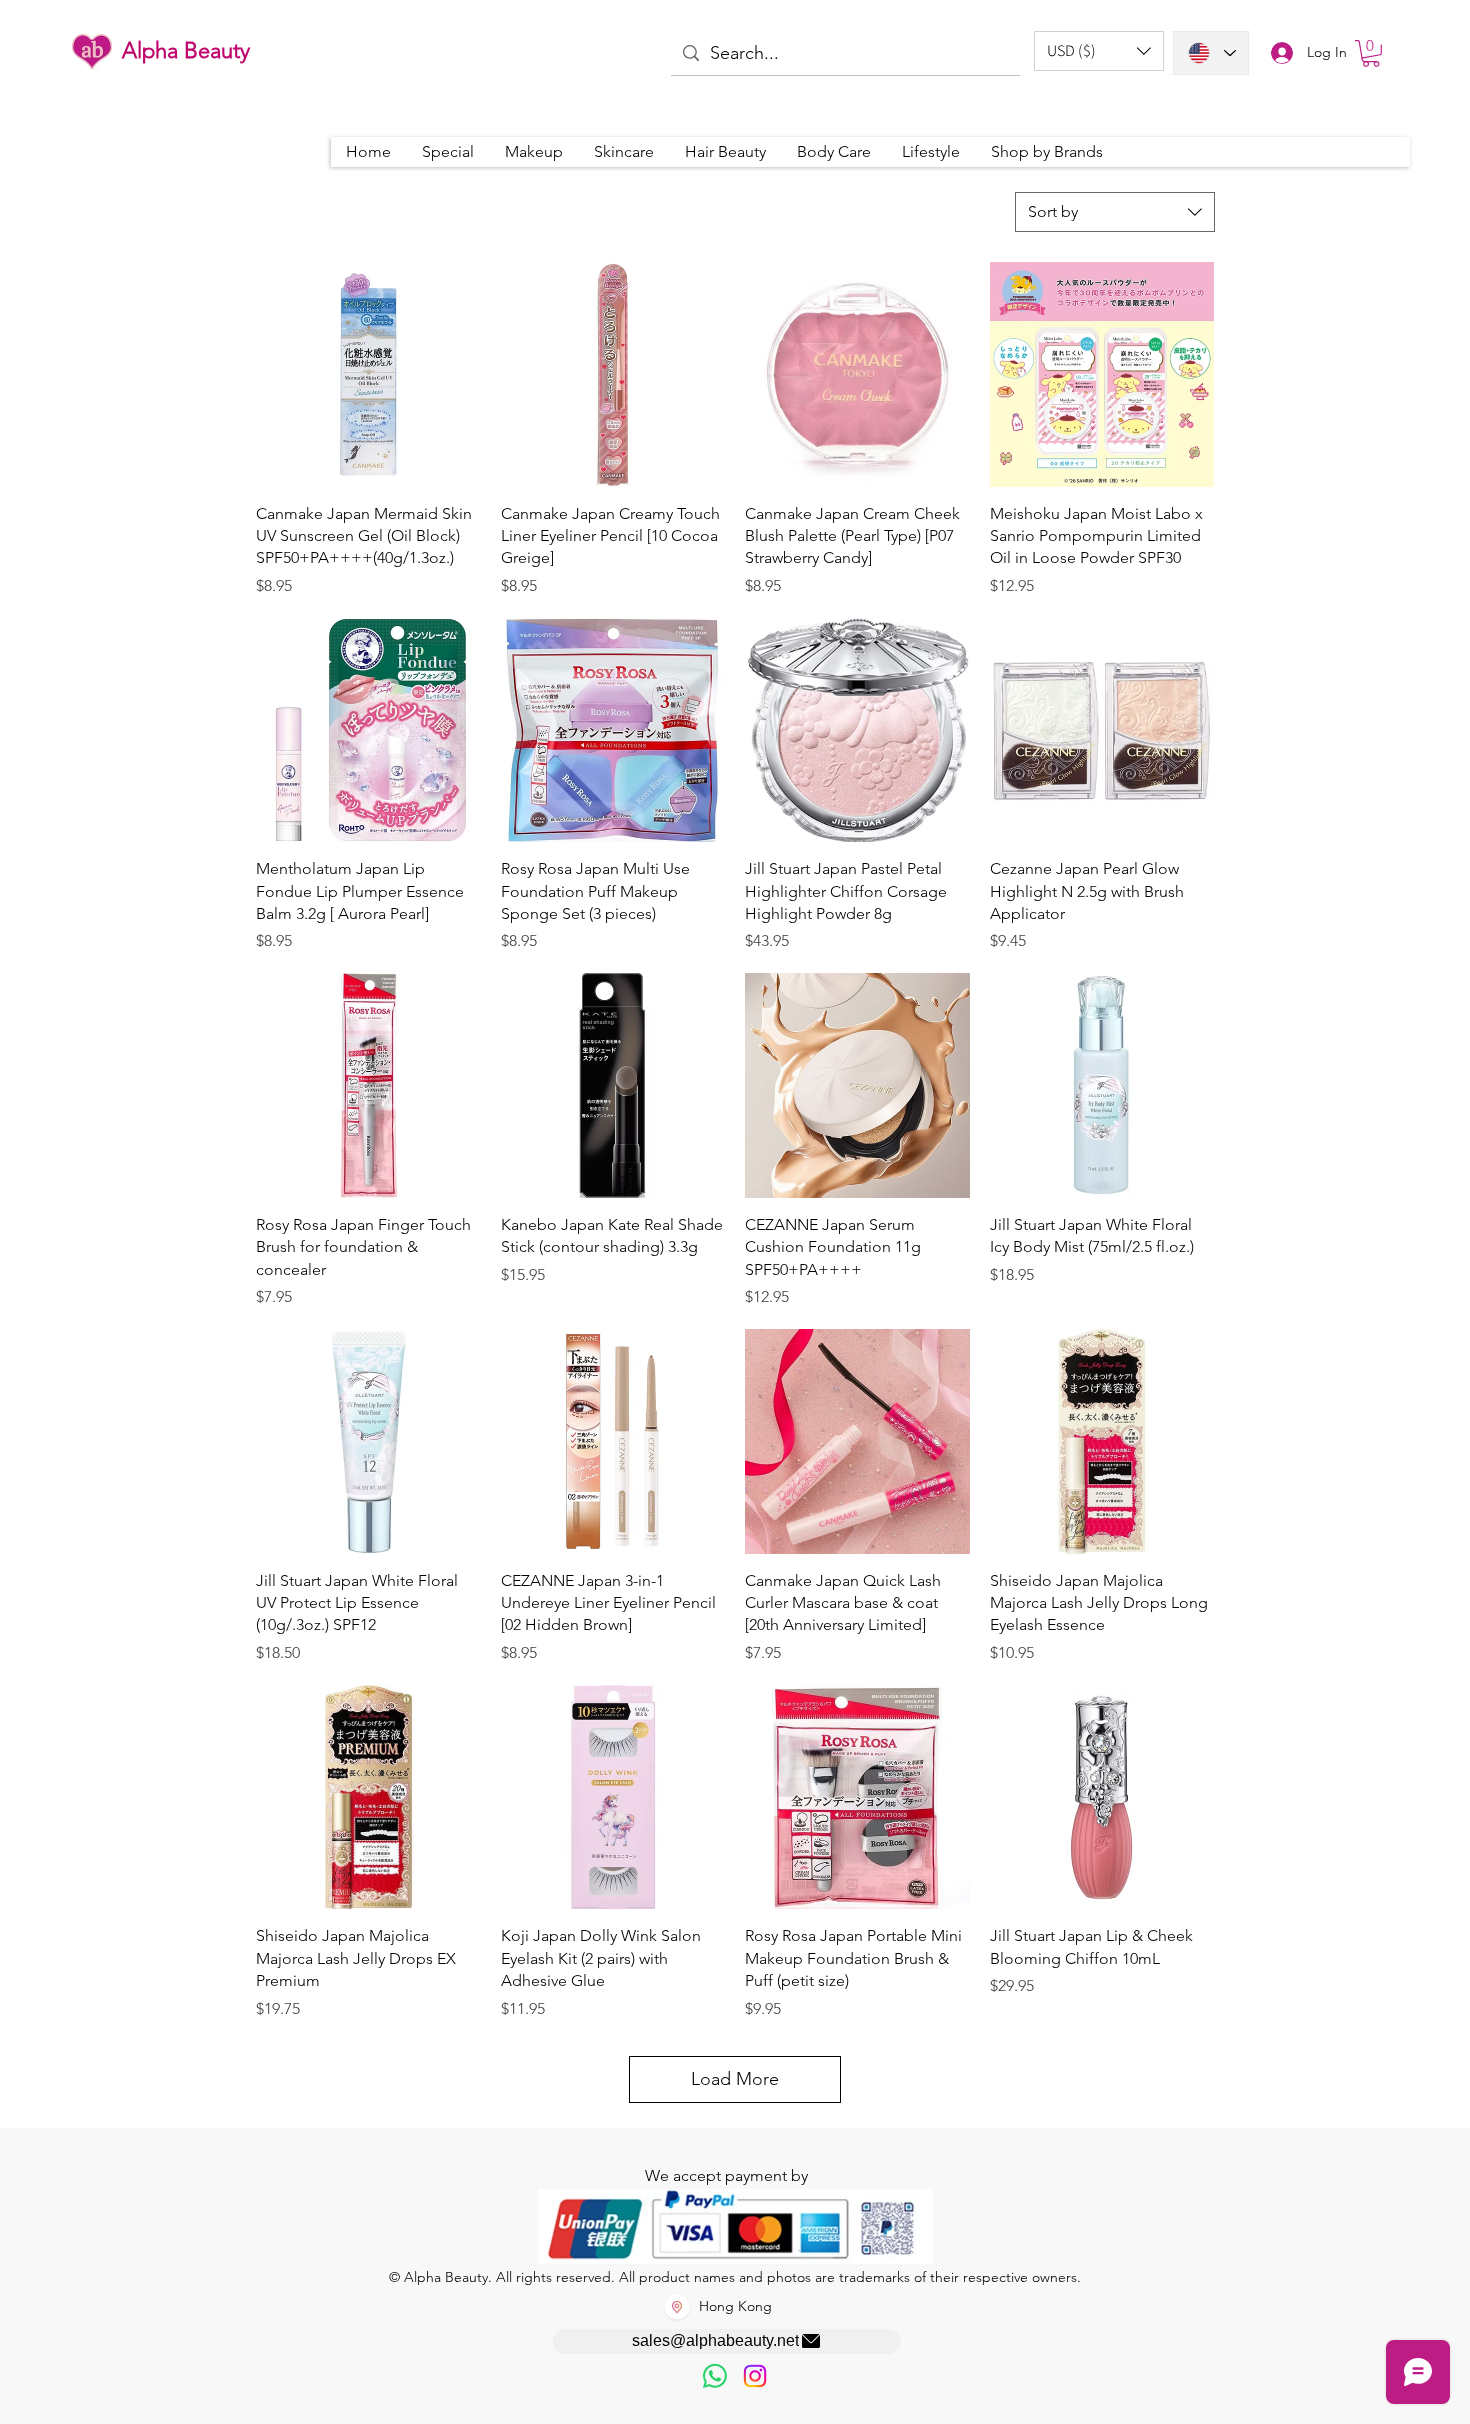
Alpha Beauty (186, 50)
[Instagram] (755, 2376)
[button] (1099, 51)
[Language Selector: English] (1211, 53)
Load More (735, 2079)
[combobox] (1115, 212)
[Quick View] (368, 374)
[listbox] (1099, 51)
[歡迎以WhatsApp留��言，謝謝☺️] (715, 2376)
